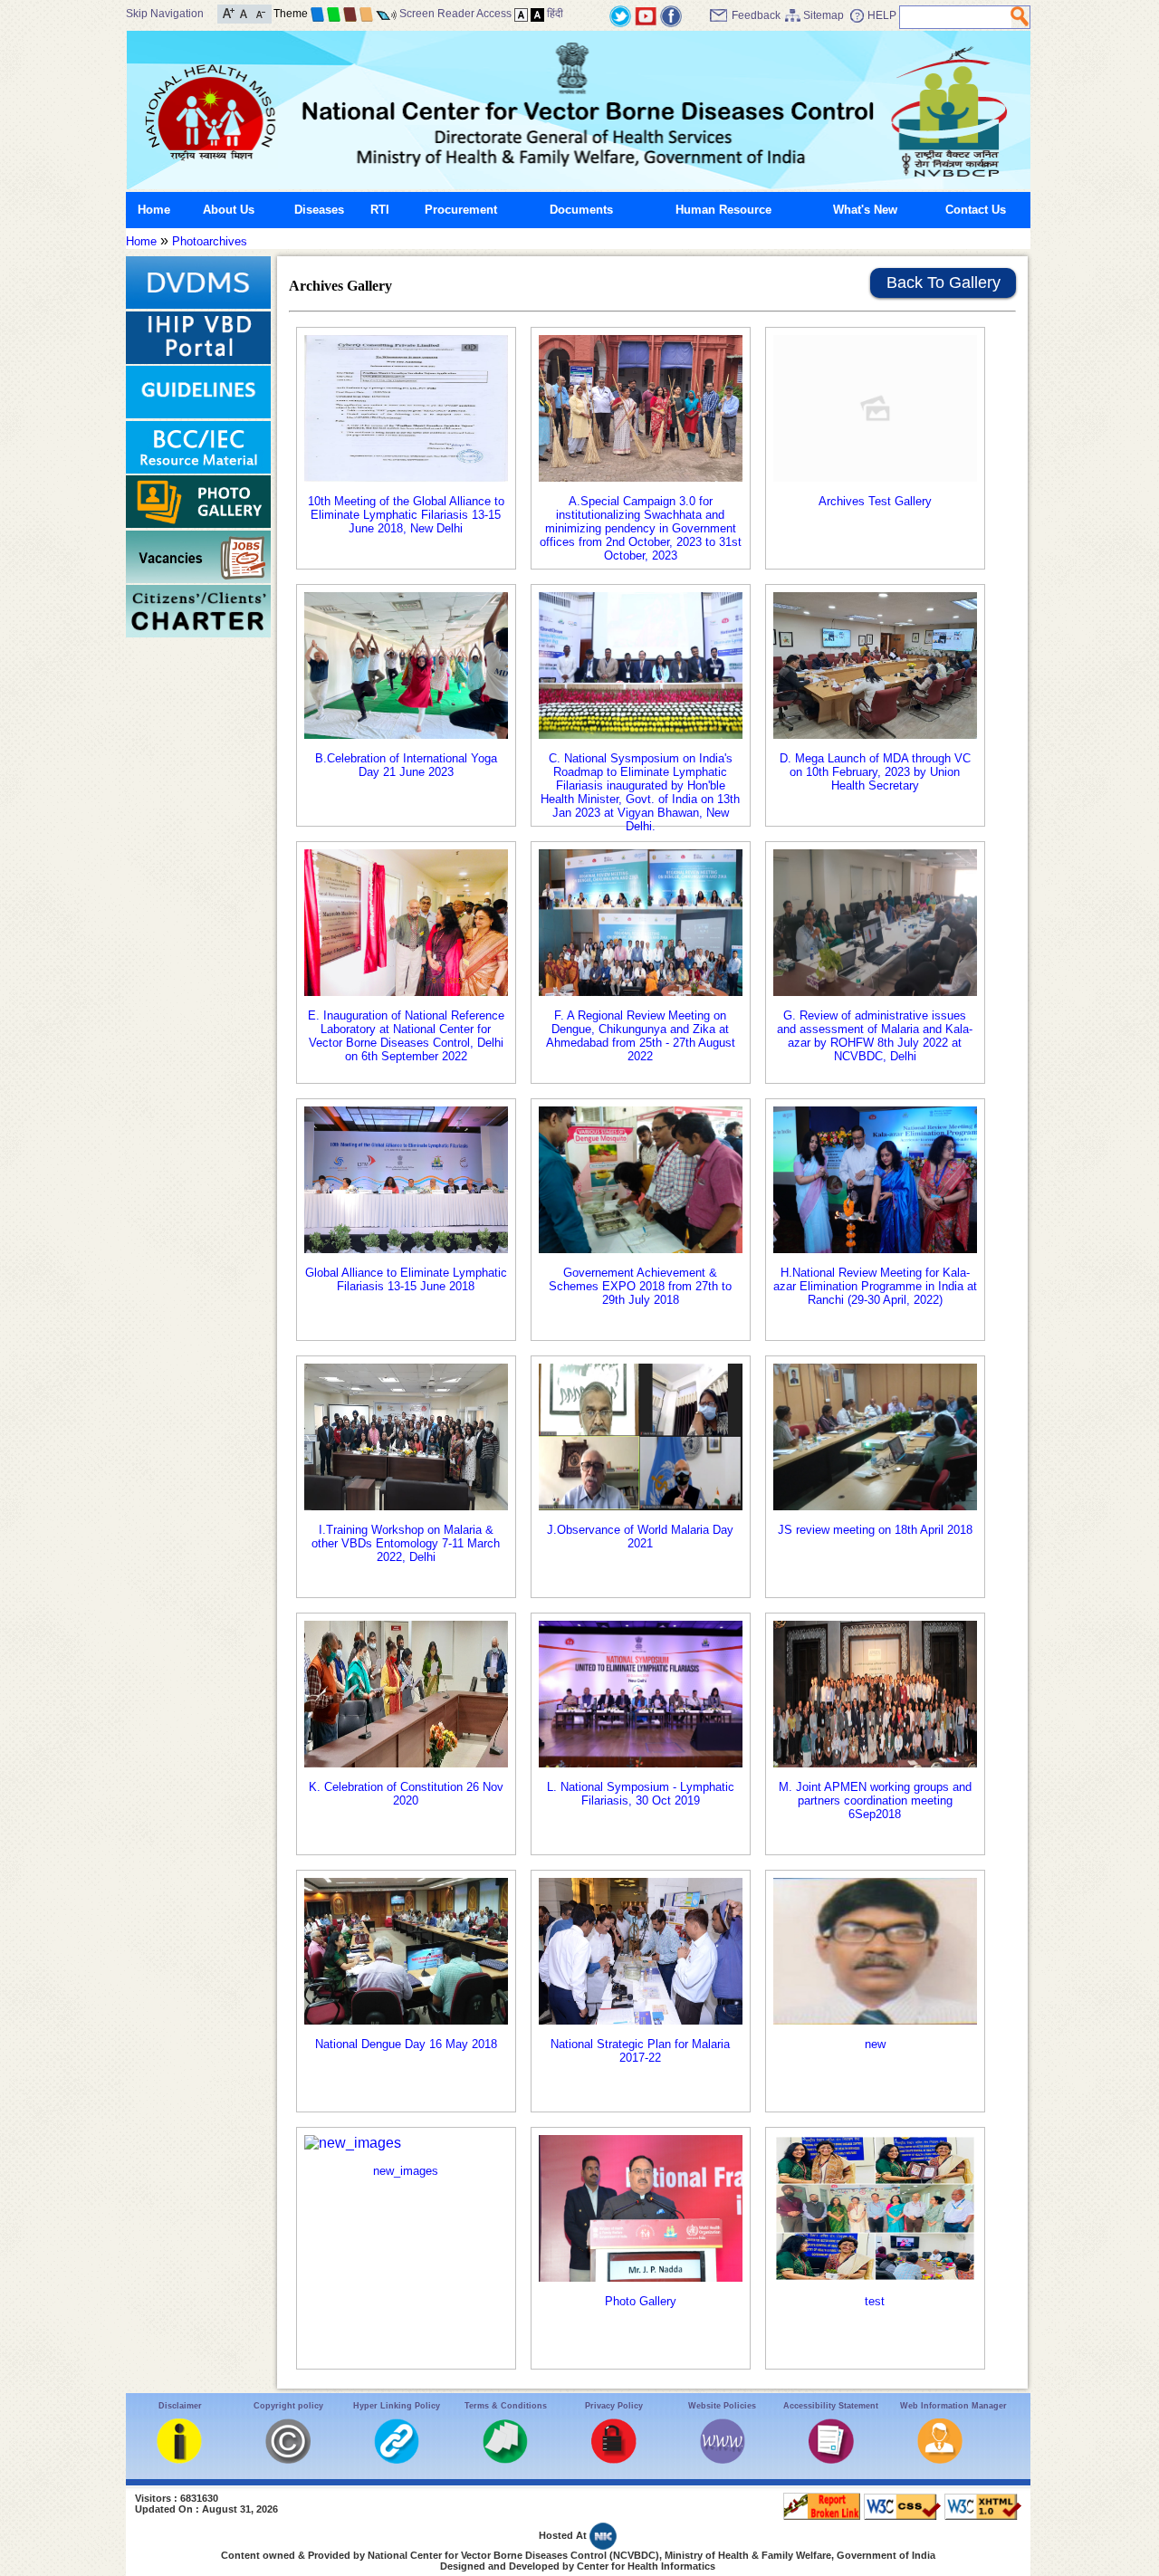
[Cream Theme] (366, 14)
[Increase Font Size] (229, 12)
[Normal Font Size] (244, 12)
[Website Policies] (723, 2460)
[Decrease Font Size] (259, 12)
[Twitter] (620, 15)
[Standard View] (521, 14)
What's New (865, 210)
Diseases (319, 210)
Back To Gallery (943, 282)
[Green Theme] (334, 14)
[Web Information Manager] (940, 2460)
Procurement (461, 210)
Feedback (756, 15)
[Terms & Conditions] (505, 2460)
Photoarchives (210, 241)
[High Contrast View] (537, 14)
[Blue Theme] (317, 14)
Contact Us (976, 210)
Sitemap (824, 15)
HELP (882, 15)
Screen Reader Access (455, 14)
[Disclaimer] (179, 2460)
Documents (581, 210)
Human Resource (723, 210)
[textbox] (956, 17)
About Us (229, 210)
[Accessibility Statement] (831, 2460)
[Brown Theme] (350, 14)
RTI (380, 210)
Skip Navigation (165, 14)
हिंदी (555, 14)
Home (154, 210)
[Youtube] (646, 15)
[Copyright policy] (288, 2460)
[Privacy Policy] (614, 2460)
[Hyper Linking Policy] (397, 2460)
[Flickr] (671, 15)
